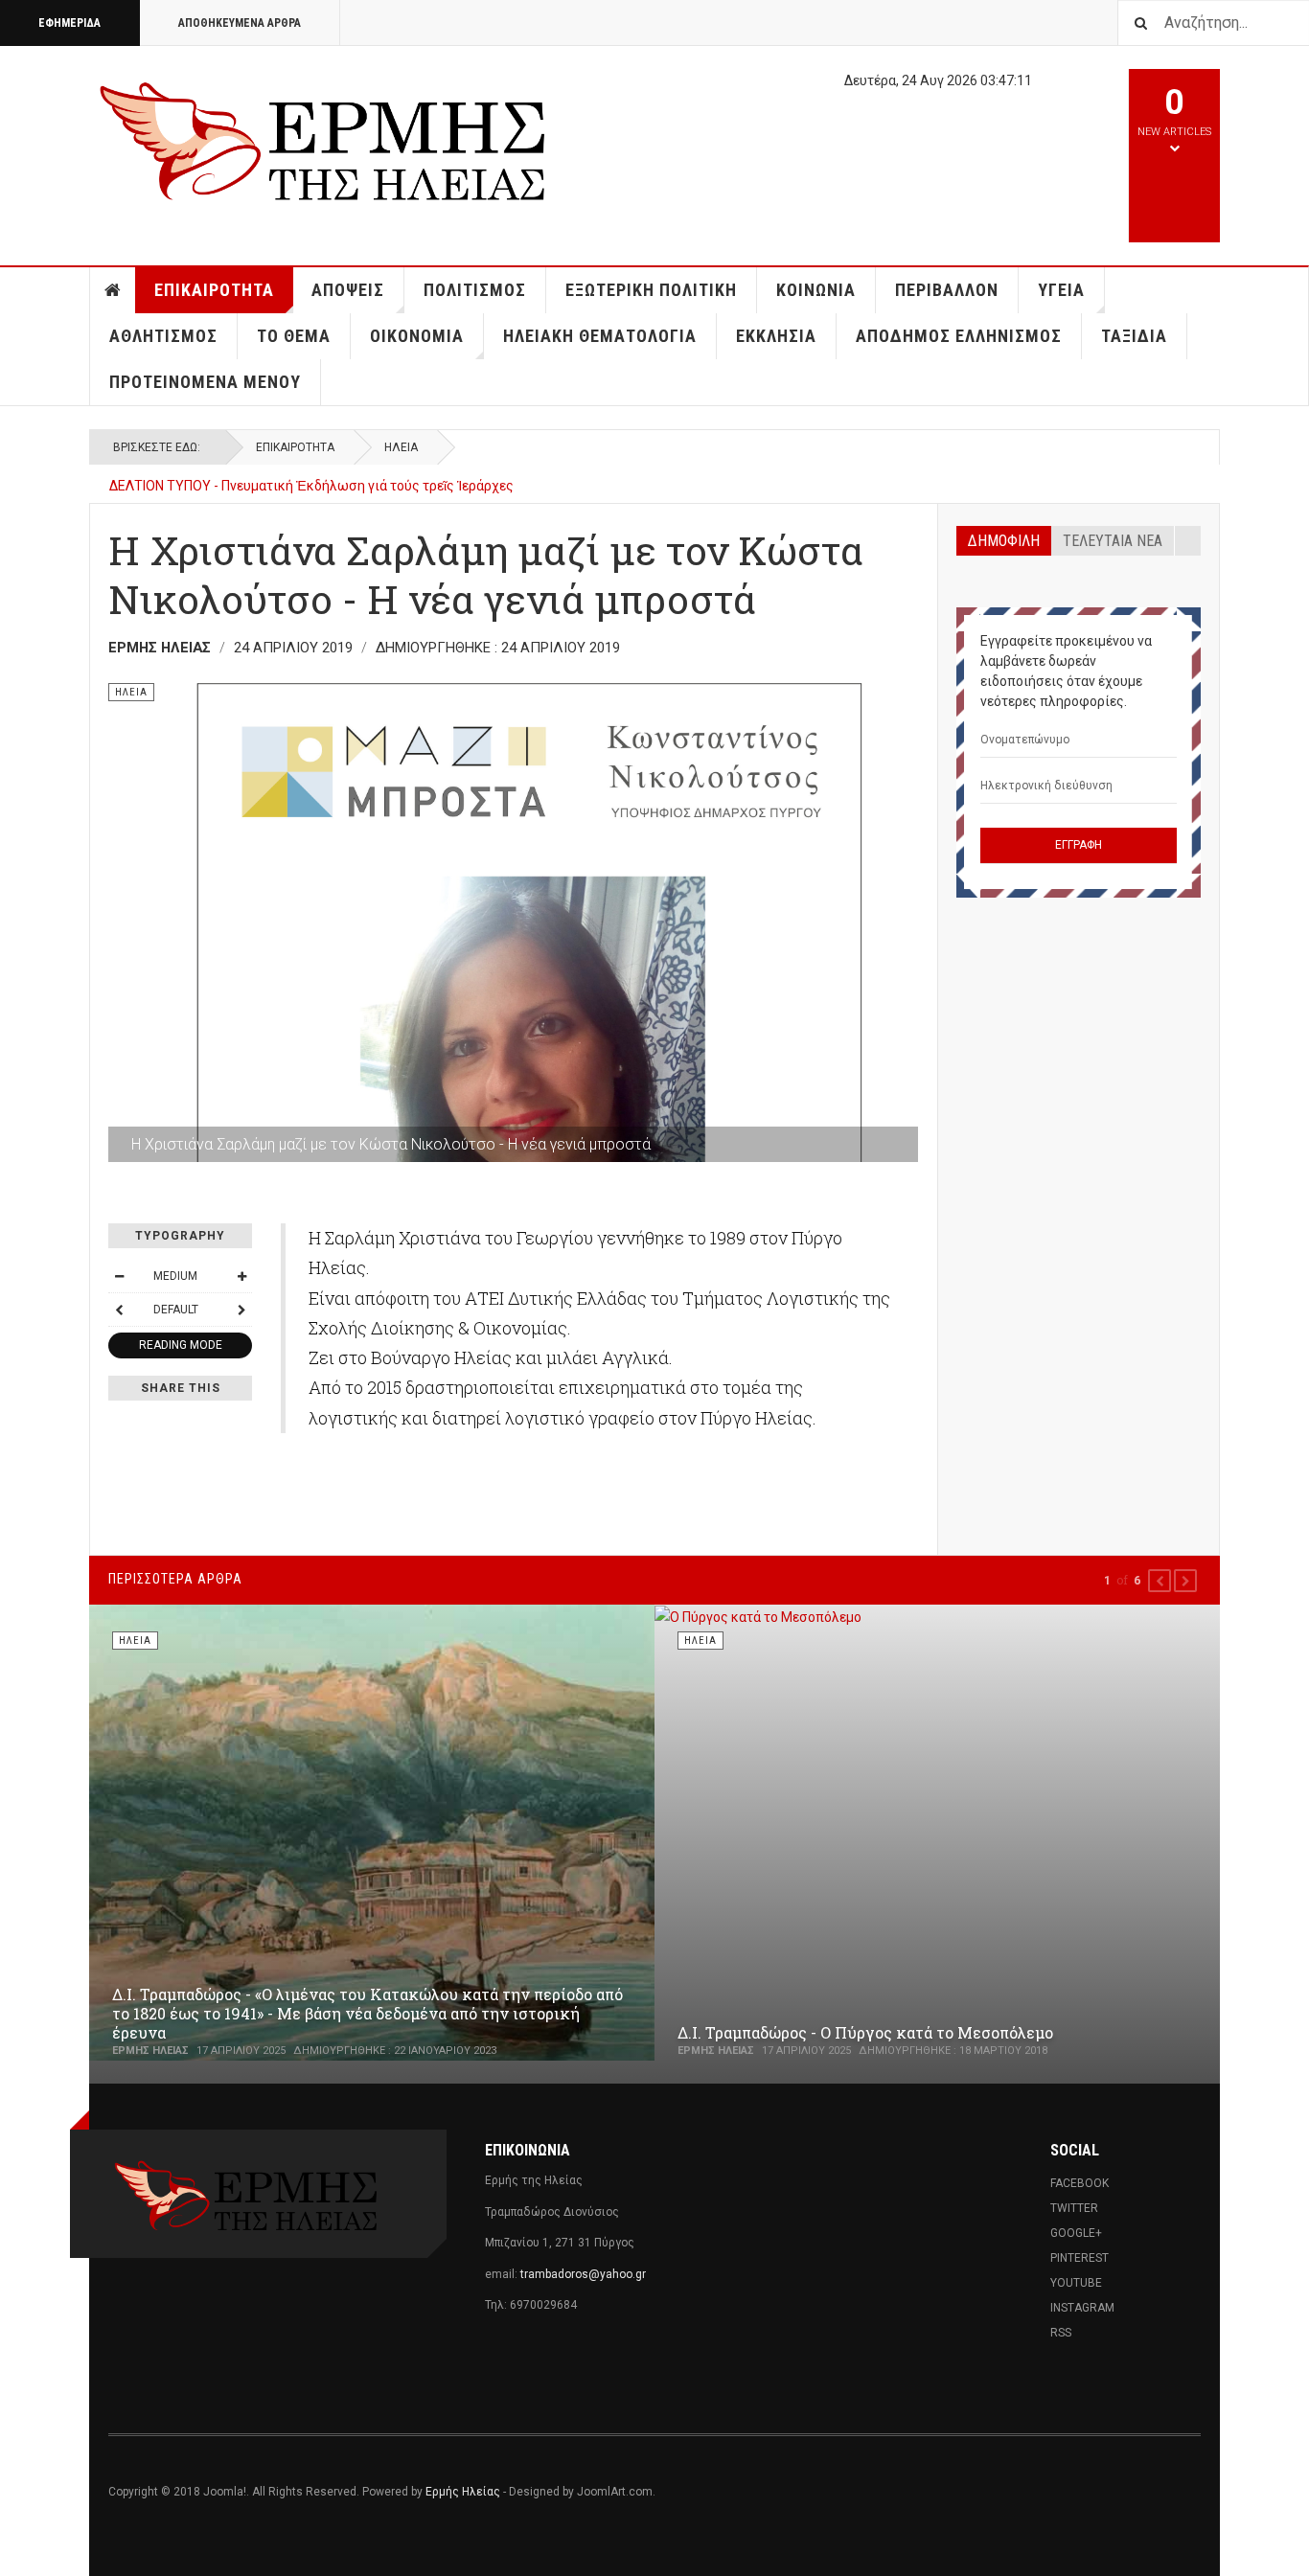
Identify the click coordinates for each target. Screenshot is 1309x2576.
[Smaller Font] (119, 1276)
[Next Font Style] (241, 1310)
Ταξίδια (1134, 336)
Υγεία (1061, 290)
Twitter (1074, 2208)
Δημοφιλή (1004, 541)
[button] (1160, 1581)
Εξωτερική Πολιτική (651, 290)
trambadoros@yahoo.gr (583, 2274)
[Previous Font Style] (119, 1310)
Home (113, 290)
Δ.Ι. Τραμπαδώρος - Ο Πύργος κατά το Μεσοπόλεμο (865, 2032)
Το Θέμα (294, 336)
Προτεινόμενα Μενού (205, 382)
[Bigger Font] (241, 1276)
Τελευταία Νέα (1113, 541)
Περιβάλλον (947, 290)
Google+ (1076, 2233)
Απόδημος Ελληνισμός (959, 336)
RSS (1061, 2333)
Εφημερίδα (69, 23)
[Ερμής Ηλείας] (325, 138)
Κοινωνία (816, 290)
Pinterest (1079, 2258)
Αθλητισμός (163, 336)
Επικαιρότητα (214, 290)
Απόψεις (348, 290)
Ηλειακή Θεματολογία (600, 336)
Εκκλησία (776, 336)
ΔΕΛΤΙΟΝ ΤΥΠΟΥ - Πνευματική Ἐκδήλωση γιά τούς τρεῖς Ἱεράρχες (311, 486)
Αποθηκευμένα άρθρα (240, 23)
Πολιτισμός (475, 290)
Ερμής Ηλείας (463, 2492)
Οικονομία (417, 336)
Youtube (1076, 2283)
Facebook (1079, 2183)
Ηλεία (401, 447)
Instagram (1082, 2308)
